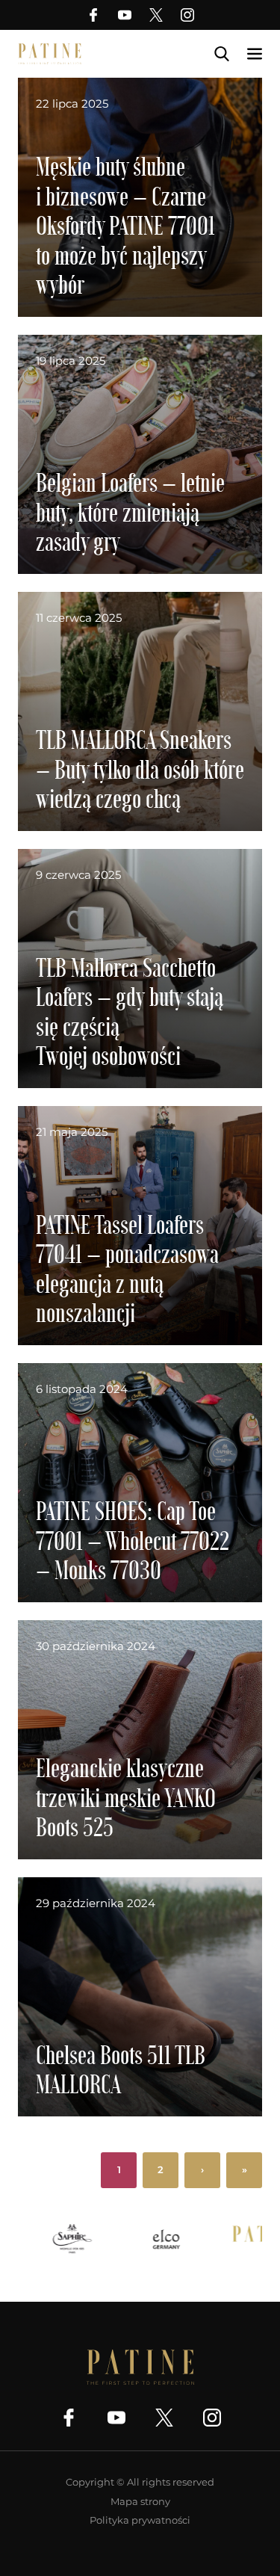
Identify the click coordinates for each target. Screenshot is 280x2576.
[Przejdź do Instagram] (187, 15)
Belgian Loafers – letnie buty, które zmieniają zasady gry (130, 511)
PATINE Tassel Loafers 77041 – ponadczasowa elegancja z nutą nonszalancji (127, 1268)
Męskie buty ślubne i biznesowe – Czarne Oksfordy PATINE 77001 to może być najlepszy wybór (125, 225)
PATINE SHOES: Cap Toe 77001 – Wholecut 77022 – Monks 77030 (133, 1539)
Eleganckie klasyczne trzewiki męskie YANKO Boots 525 (126, 1797)
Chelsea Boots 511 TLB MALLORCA (121, 2069)
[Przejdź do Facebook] (93, 15)
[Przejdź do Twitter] (156, 15)
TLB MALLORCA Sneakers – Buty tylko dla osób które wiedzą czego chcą (140, 768)
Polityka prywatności (140, 2520)
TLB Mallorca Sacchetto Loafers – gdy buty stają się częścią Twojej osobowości (130, 1011)
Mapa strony (140, 2501)
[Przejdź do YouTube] (125, 15)
